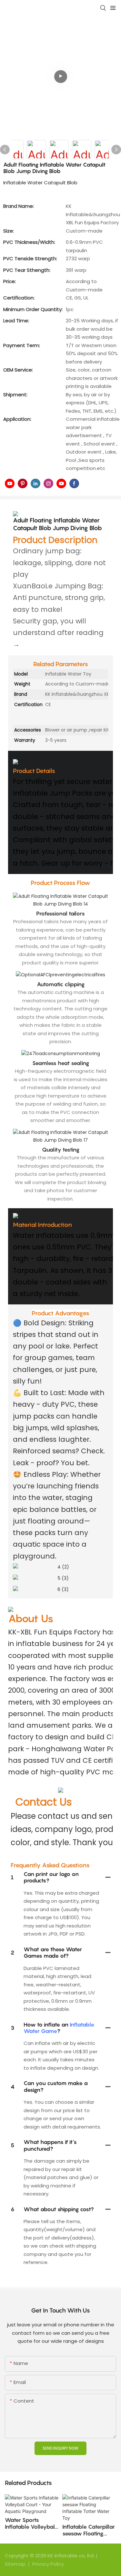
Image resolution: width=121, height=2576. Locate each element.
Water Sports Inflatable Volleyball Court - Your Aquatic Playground (32, 2523)
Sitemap (16, 2564)
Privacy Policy (48, 2564)
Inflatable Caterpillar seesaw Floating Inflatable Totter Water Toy (89, 2530)
